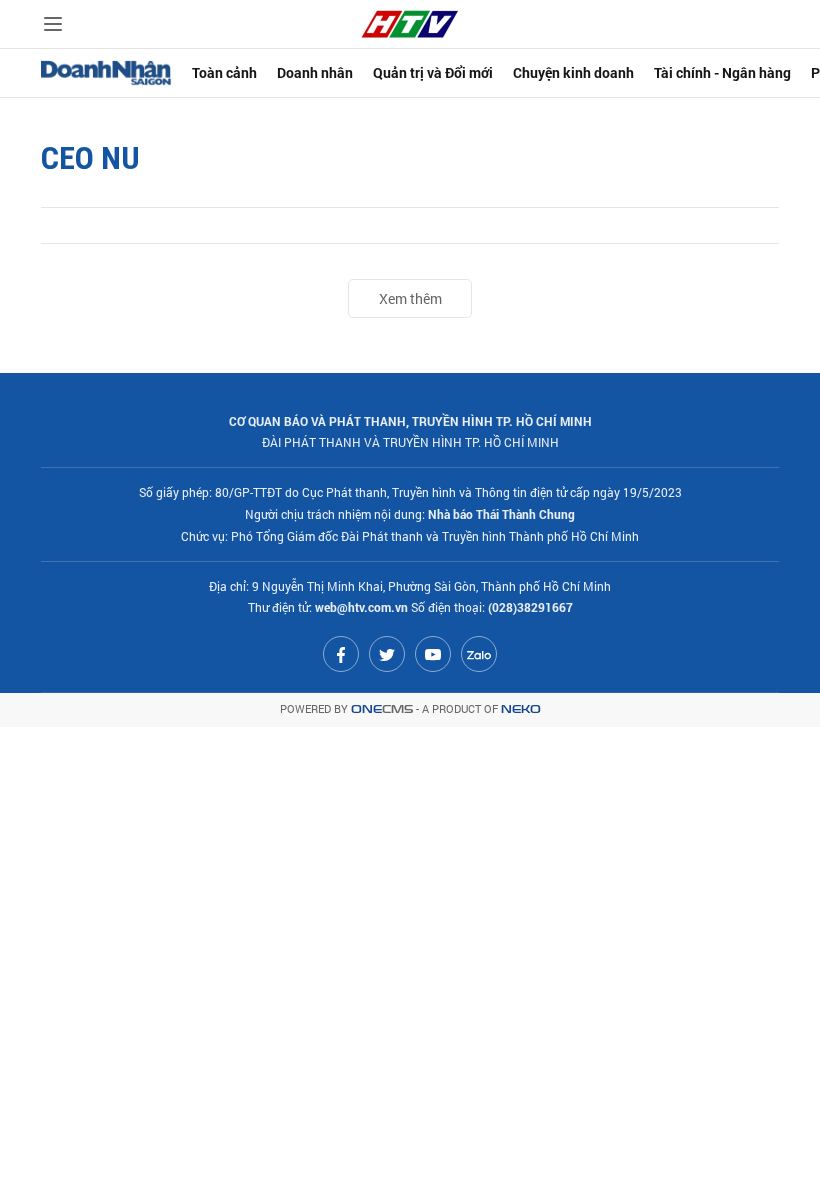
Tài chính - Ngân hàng (722, 72)
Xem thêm (410, 298)
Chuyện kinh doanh (573, 72)
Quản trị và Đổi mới (433, 72)
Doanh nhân (315, 72)
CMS (382, 709)
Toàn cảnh (224, 72)
